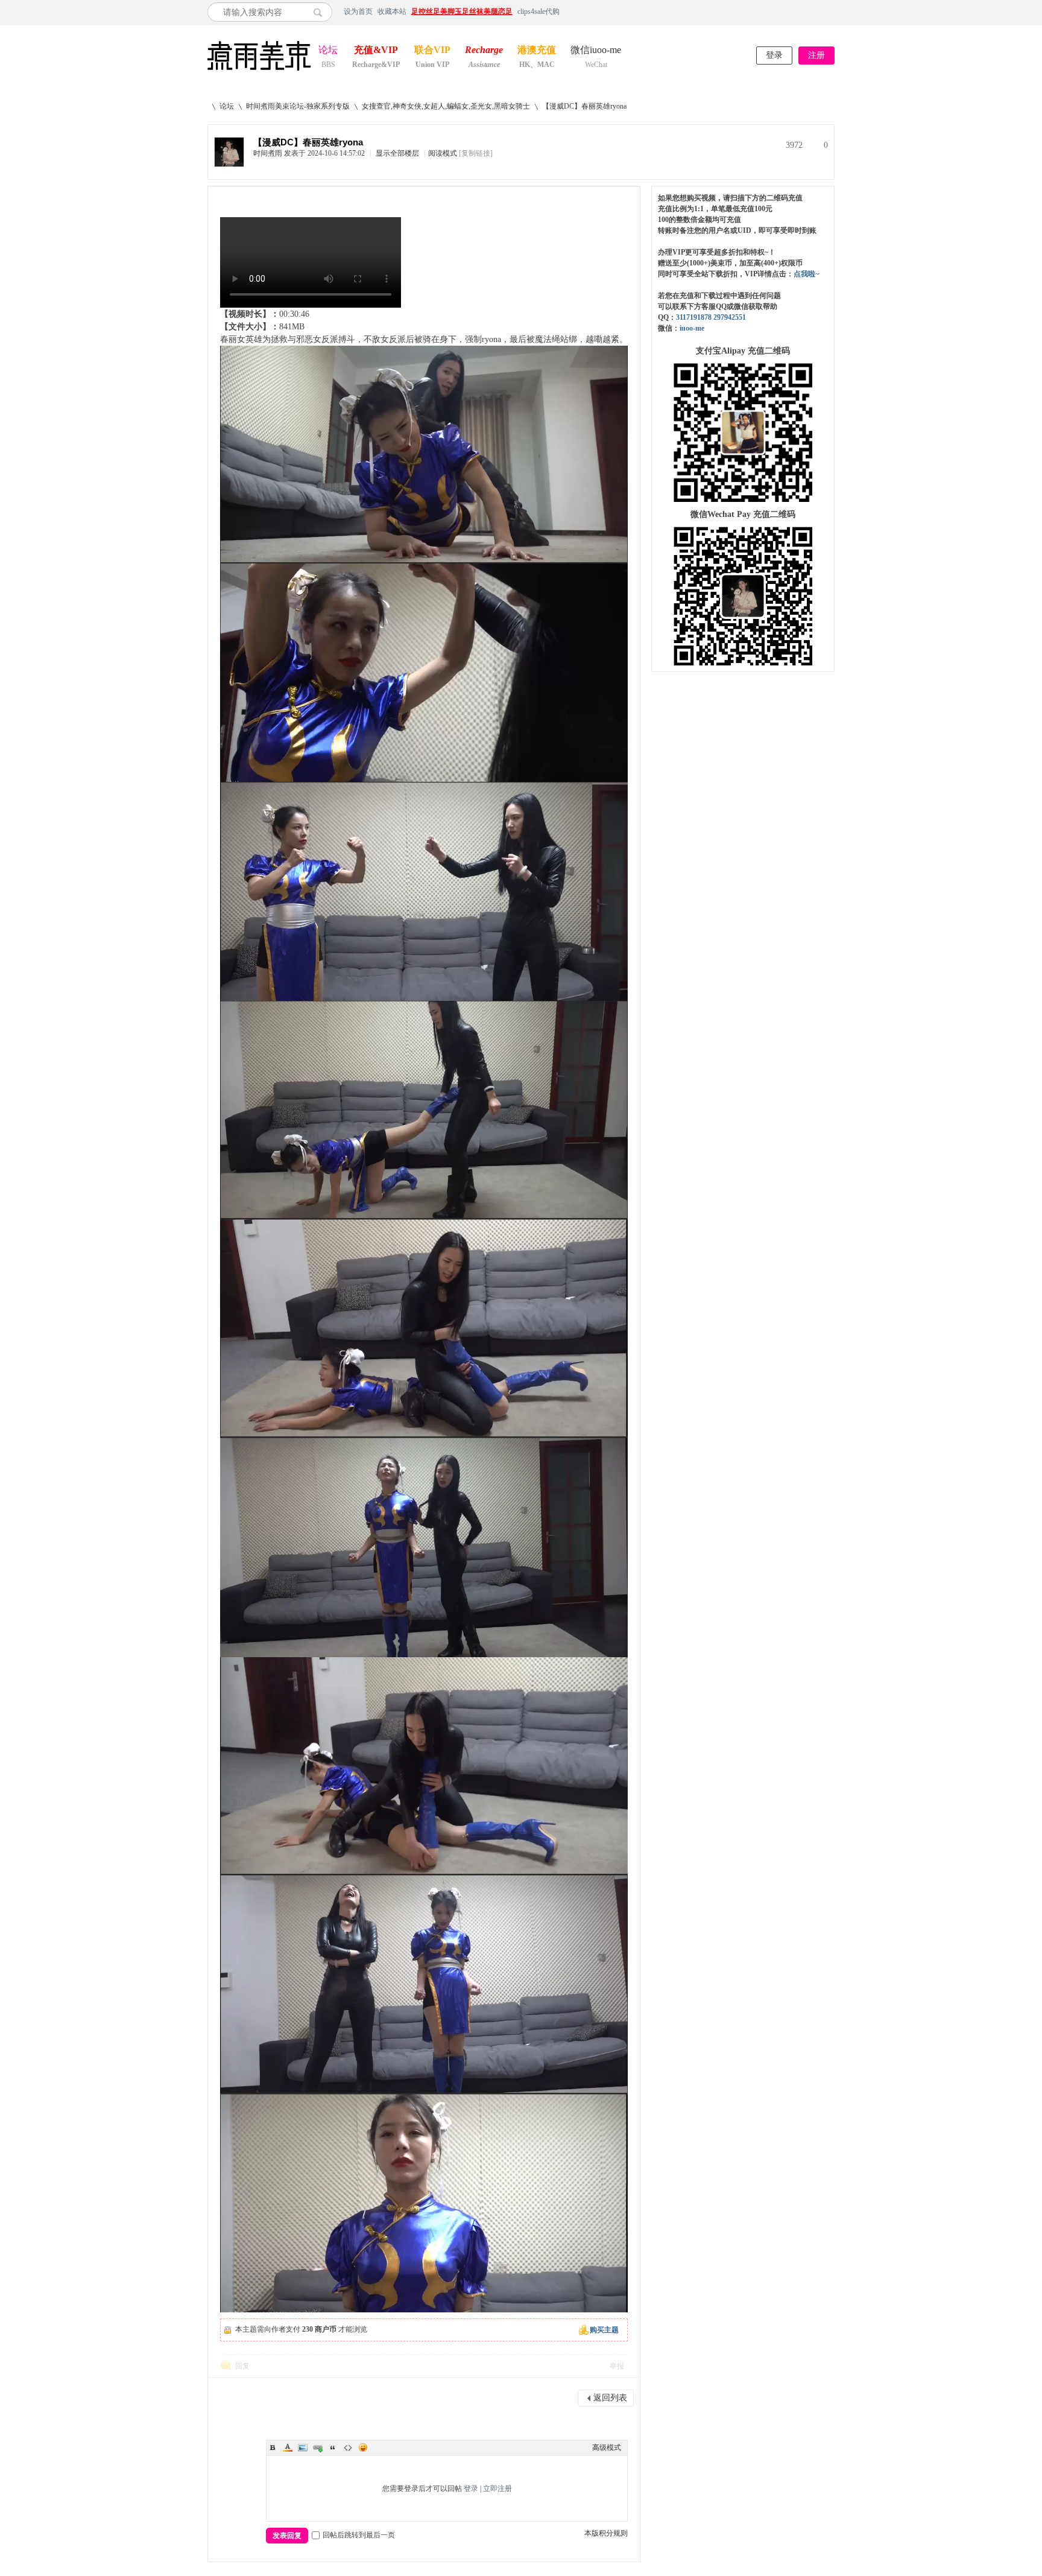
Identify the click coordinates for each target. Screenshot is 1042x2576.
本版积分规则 (606, 2533)
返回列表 (610, 2398)
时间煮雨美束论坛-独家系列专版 (298, 106)
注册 (816, 55)
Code (348, 2448)
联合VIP (432, 51)
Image (303, 2448)
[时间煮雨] (229, 164)
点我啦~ (806, 274)
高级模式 (607, 2448)
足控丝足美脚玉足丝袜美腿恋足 (462, 11)
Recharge (484, 51)
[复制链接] (476, 153)
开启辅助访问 (832, 11)
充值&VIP (376, 51)
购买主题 (604, 2330)
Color (288, 2448)
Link (318, 2448)
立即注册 (497, 2489)
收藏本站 (392, 11)
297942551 (730, 317)
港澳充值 (537, 51)
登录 (774, 55)
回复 (242, 2366)
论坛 (328, 51)
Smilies (363, 2448)
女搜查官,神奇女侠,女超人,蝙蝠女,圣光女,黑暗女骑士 (446, 106)
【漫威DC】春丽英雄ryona (584, 106)
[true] (321, 12)
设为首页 (358, 11)
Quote (333, 2448)
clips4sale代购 (538, 11)
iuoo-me (692, 328)
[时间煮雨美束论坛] (259, 71)
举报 (617, 2366)
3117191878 (694, 317)
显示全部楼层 (397, 153)
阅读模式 (443, 153)
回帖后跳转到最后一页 (359, 2535)
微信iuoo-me (596, 51)
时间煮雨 (268, 153)
